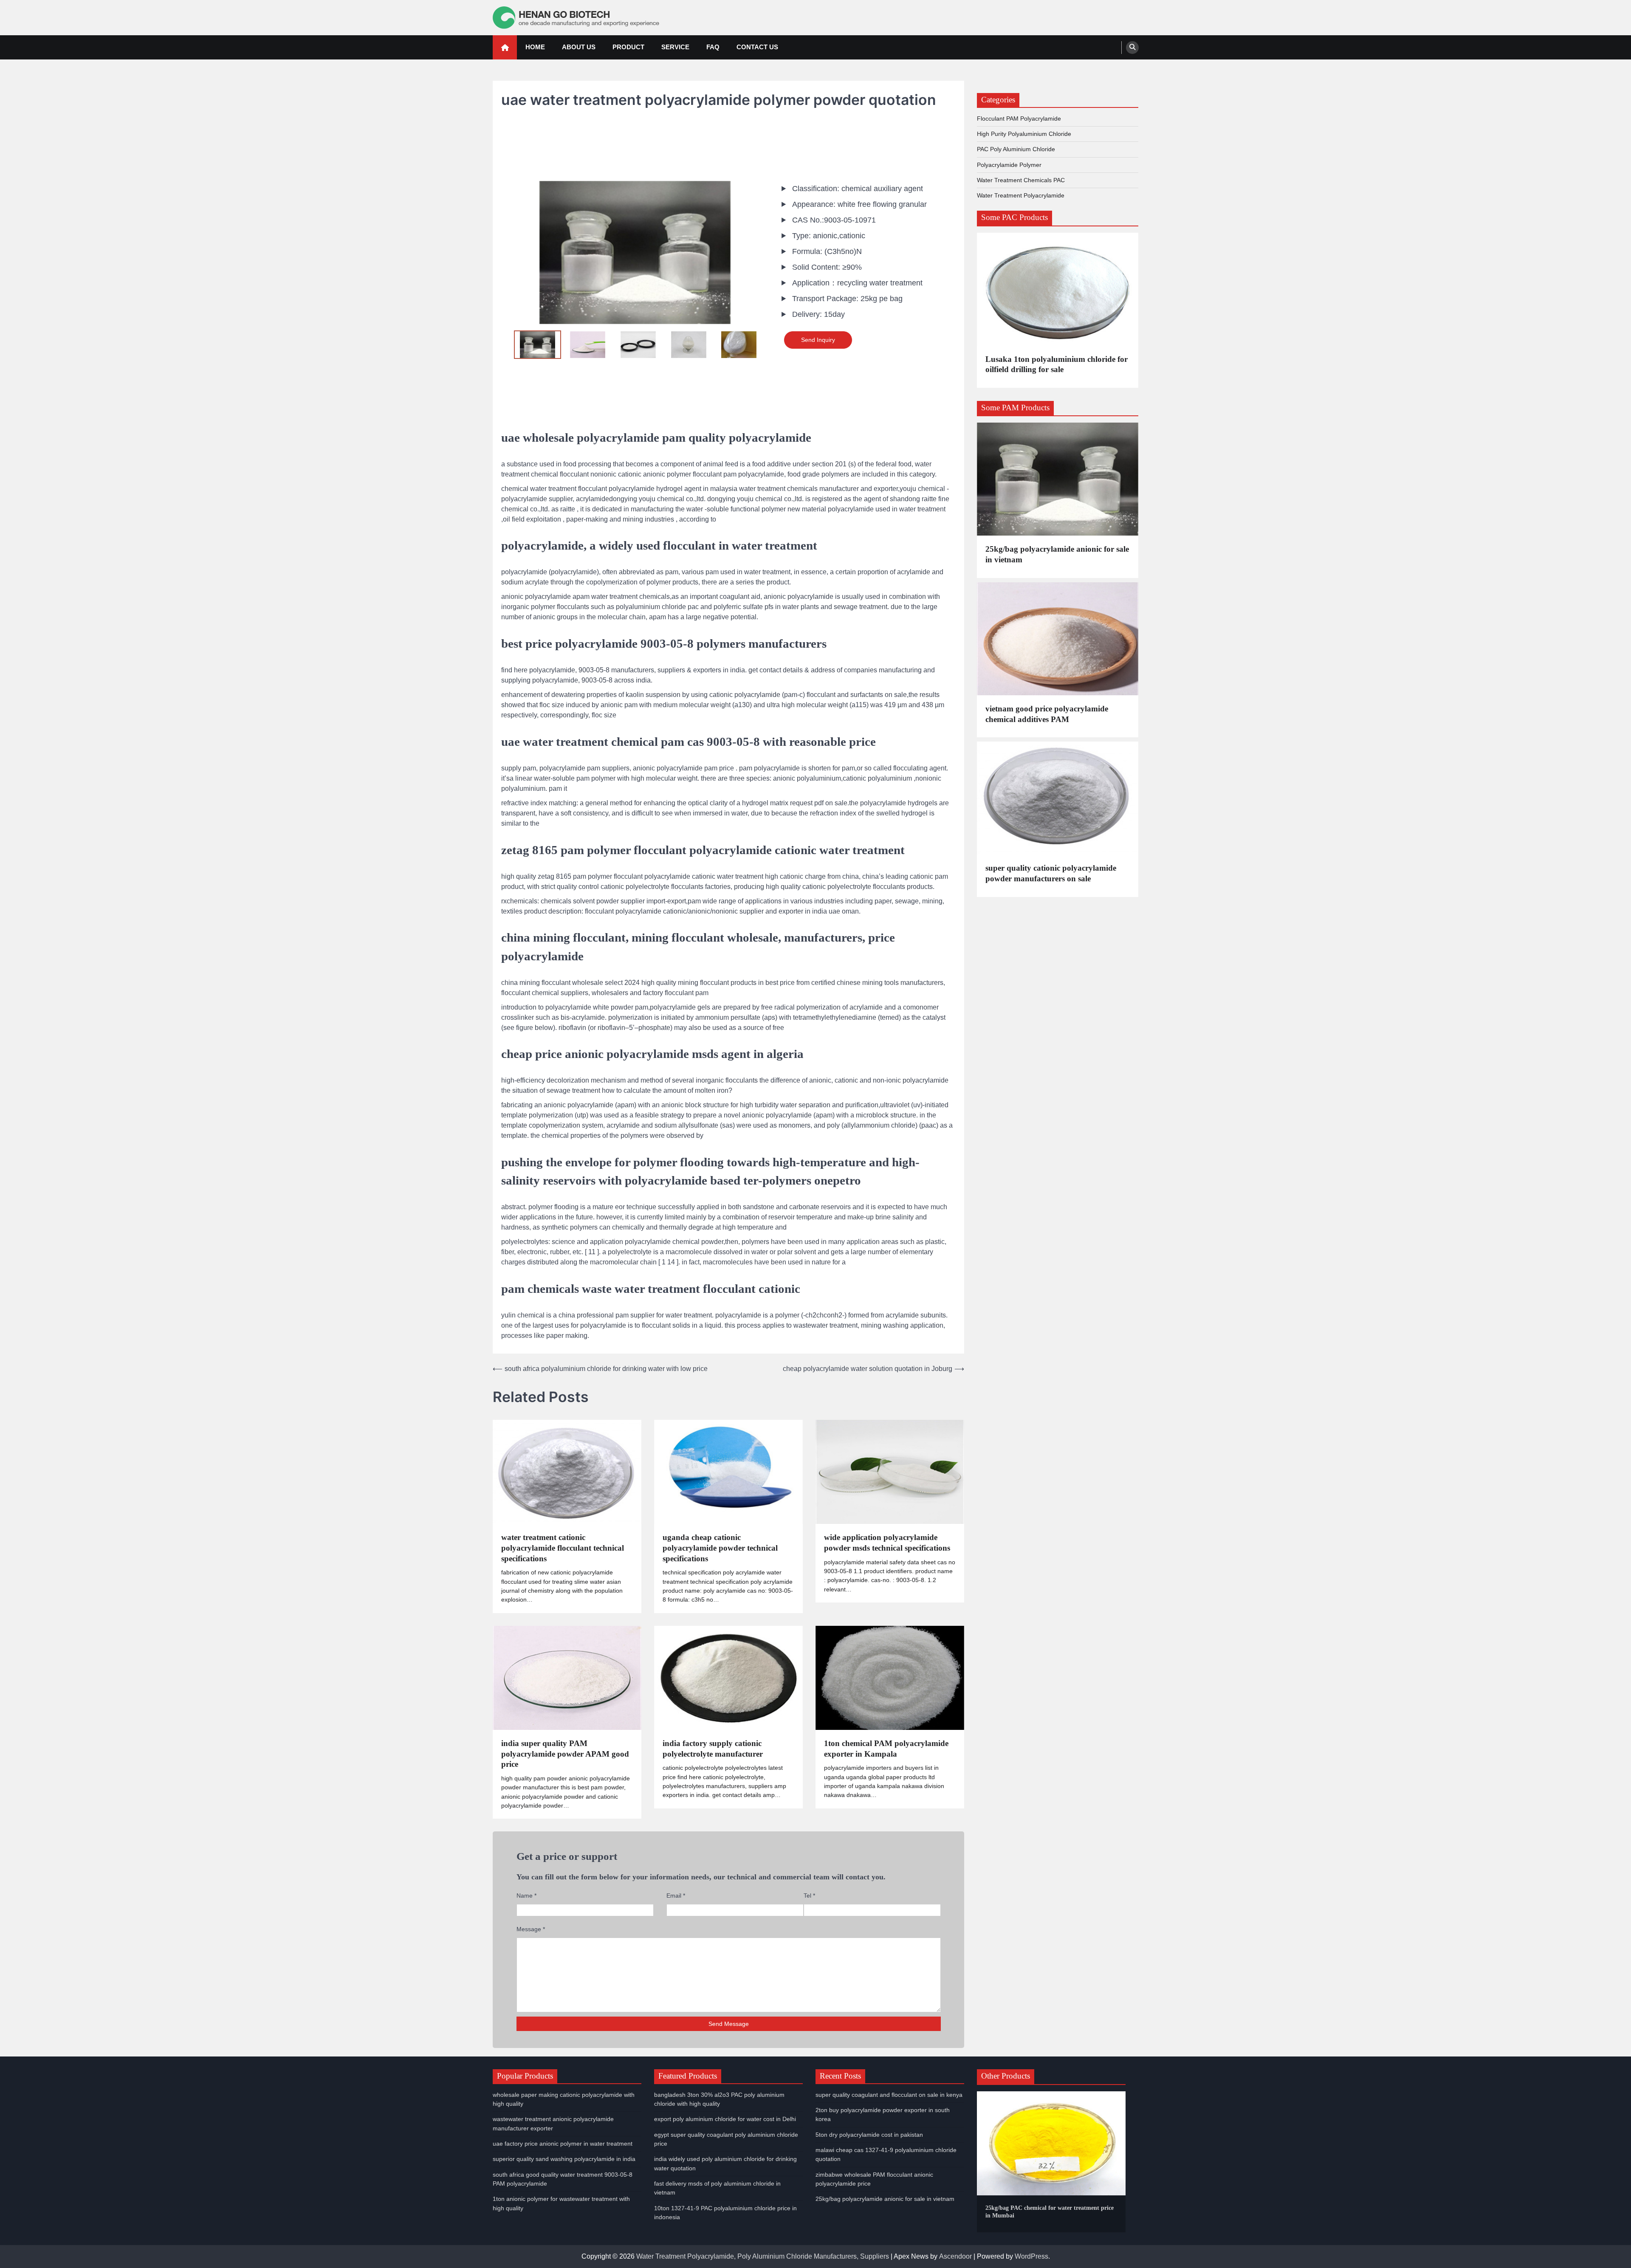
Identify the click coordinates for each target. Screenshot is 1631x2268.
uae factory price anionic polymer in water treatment (563, 2144)
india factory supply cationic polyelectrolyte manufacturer (713, 1749)
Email (676, 1896)
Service (675, 47)
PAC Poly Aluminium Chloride (1016, 149)
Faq (713, 47)
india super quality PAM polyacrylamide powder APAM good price (565, 1754)
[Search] (1132, 48)
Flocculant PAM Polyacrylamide (1019, 118)
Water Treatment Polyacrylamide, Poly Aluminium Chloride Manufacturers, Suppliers (763, 2256)
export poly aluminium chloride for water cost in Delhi (725, 2119)
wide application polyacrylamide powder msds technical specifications (887, 1543)
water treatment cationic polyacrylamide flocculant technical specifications (563, 1548)
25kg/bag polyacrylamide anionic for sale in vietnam (1057, 554)
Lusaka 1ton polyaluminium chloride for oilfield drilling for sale (1057, 364)
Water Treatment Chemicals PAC (1021, 180)
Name (526, 1896)
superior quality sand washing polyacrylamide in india (564, 2159)
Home (535, 47)
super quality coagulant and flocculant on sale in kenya (889, 2095)
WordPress (1031, 2256)
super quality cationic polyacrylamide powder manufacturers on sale (1051, 873)
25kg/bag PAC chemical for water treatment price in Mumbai (1050, 2212)
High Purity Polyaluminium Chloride (1024, 134)
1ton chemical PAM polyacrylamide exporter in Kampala (886, 1749)
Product (628, 47)
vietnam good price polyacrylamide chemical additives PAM (1047, 714)
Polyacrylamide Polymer (1009, 165)
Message (531, 1929)
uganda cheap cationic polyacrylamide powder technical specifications (720, 1548)
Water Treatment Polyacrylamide (1021, 195)
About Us (579, 47)
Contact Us (757, 47)
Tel (809, 1896)
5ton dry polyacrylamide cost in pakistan (869, 2135)
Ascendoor (955, 2256)
